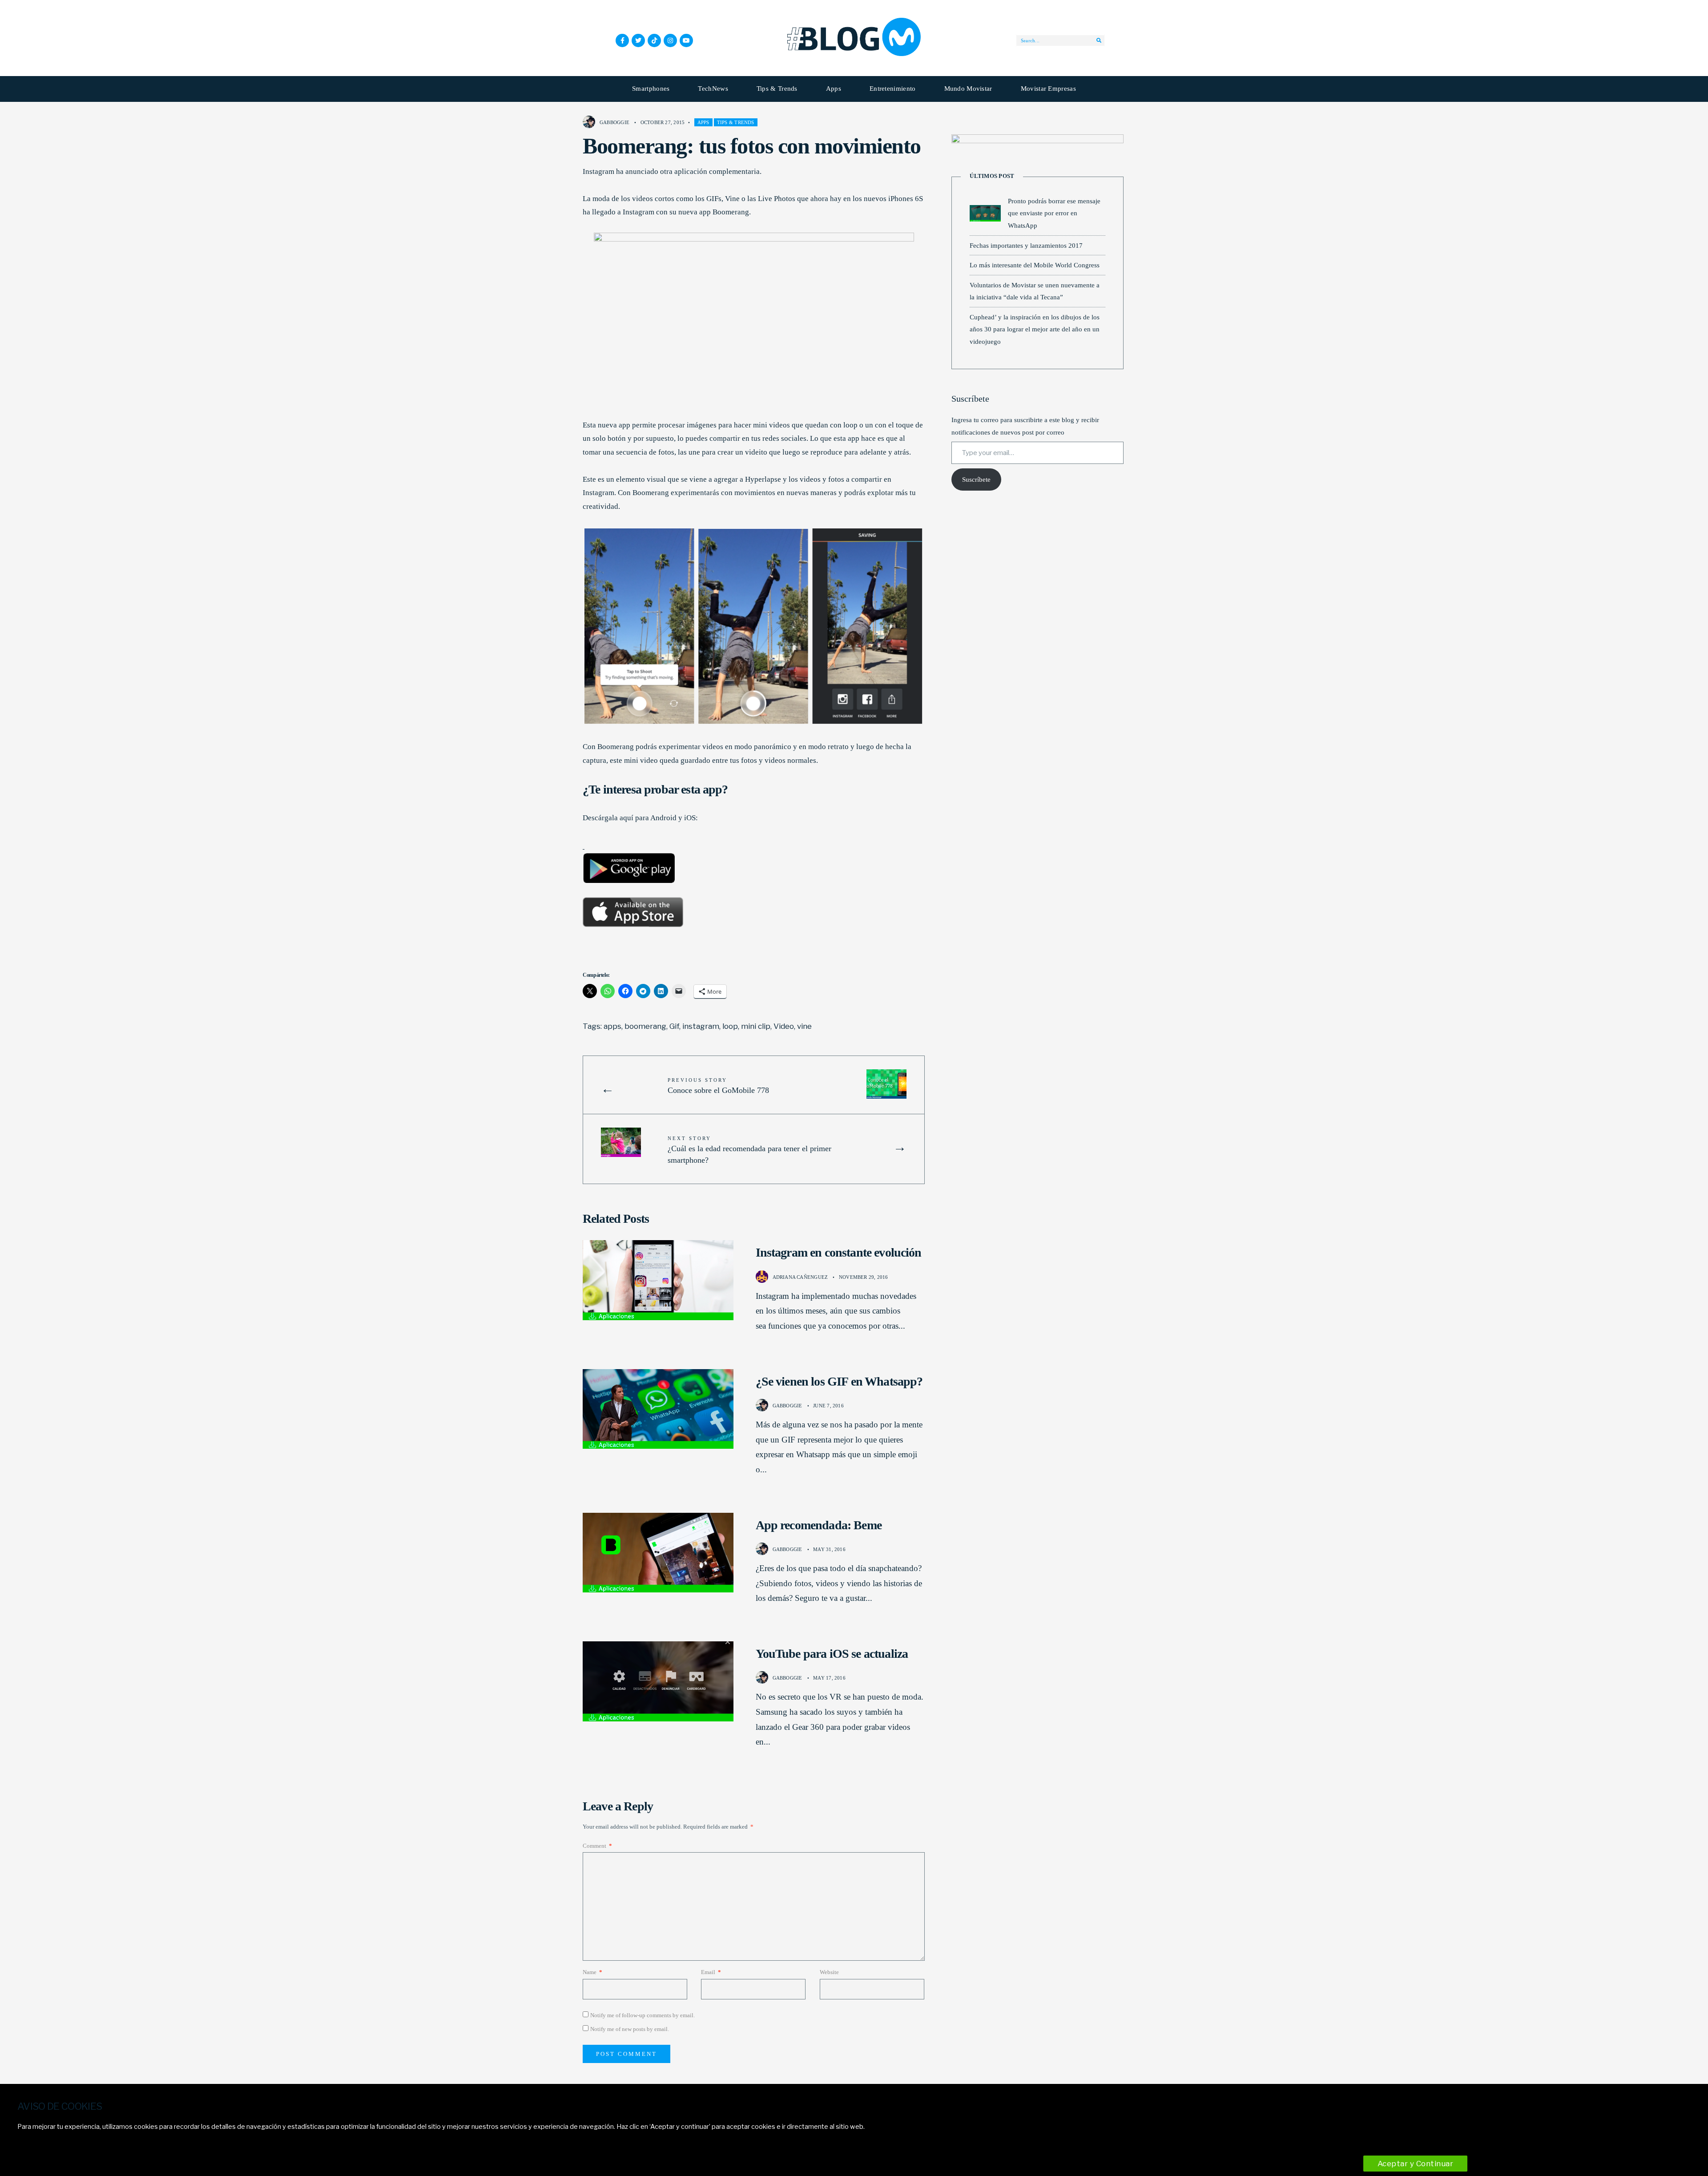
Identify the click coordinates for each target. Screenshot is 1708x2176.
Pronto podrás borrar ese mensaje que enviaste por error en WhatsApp (1054, 213)
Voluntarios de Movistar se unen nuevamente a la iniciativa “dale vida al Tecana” (1035, 291)
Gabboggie (614, 122)
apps (612, 1026)
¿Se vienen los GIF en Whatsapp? (839, 1381)
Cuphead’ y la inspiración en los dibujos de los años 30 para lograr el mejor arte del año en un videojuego (1035, 329)
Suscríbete (976, 480)
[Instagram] (670, 40)
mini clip (756, 1026)
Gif (674, 1026)
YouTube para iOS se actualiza (832, 1654)
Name (592, 1972)
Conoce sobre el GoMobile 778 (718, 1086)
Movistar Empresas (1048, 89)
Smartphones (651, 89)
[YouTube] (686, 40)
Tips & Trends (777, 89)
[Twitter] (638, 40)
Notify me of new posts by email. (630, 2029)
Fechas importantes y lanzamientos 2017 (1026, 245)
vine (804, 1026)
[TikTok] (654, 40)
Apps (834, 89)
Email (711, 1972)
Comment (597, 1846)
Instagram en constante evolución (839, 1252)
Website (829, 1972)
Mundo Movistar (968, 89)
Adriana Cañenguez (800, 1277)
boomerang (645, 1026)
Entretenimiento (893, 89)
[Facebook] (622, 40)
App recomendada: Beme (819, 1525)
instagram (701, 1026)
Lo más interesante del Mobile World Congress (1035, 265)
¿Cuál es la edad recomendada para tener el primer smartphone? (749, 1150)
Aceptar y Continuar (1416, 2164)
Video (784, 1026)
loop (730, 1026)
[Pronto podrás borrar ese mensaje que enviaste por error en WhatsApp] (985, 213)
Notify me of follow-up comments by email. (643, 2015)
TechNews (713, 89)
